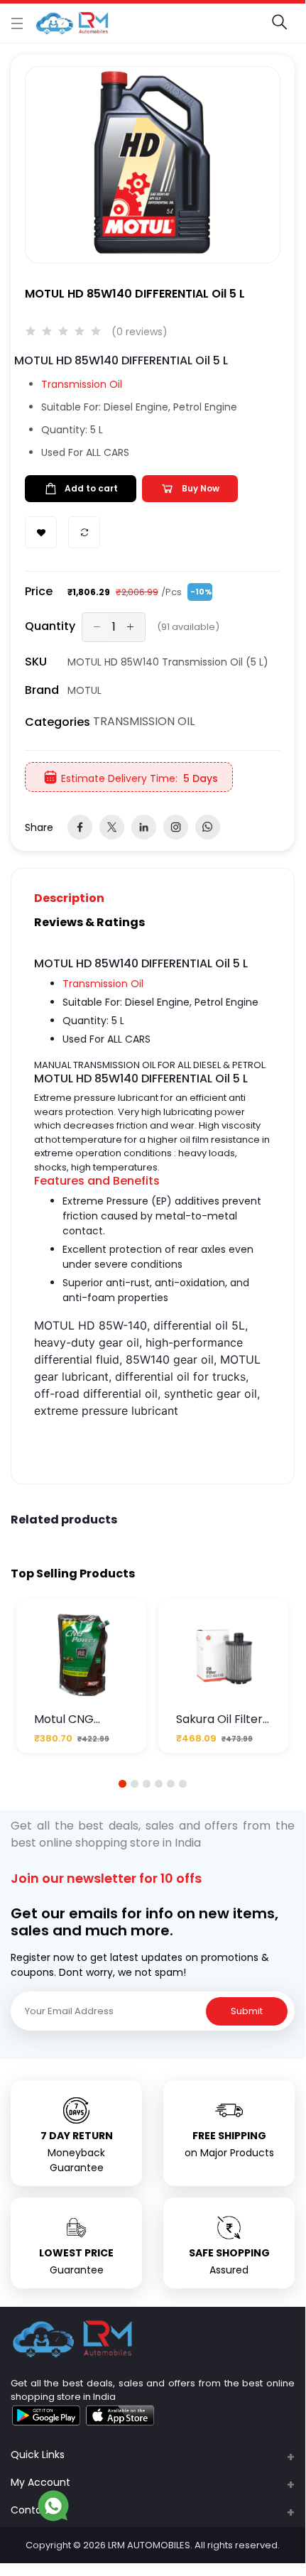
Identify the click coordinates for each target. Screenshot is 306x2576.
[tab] (78, 898)
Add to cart (91, 488)
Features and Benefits (97, 1181)
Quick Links (38, 2455)
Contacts (34, 2510)
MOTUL (84, 690)
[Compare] (84, 532)
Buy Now (201, 488)
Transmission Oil (82, 384)
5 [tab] (171, 1784)
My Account (40, 2482)
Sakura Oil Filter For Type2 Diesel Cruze (222, 1719)
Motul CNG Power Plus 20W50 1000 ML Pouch (76, 1719)
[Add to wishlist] (41, 532)
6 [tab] (183, 1784)
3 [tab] (147, 1784)
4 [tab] (159, 1784)
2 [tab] (135, 1784)
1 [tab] (123, 1784)
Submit (247, 2011)
